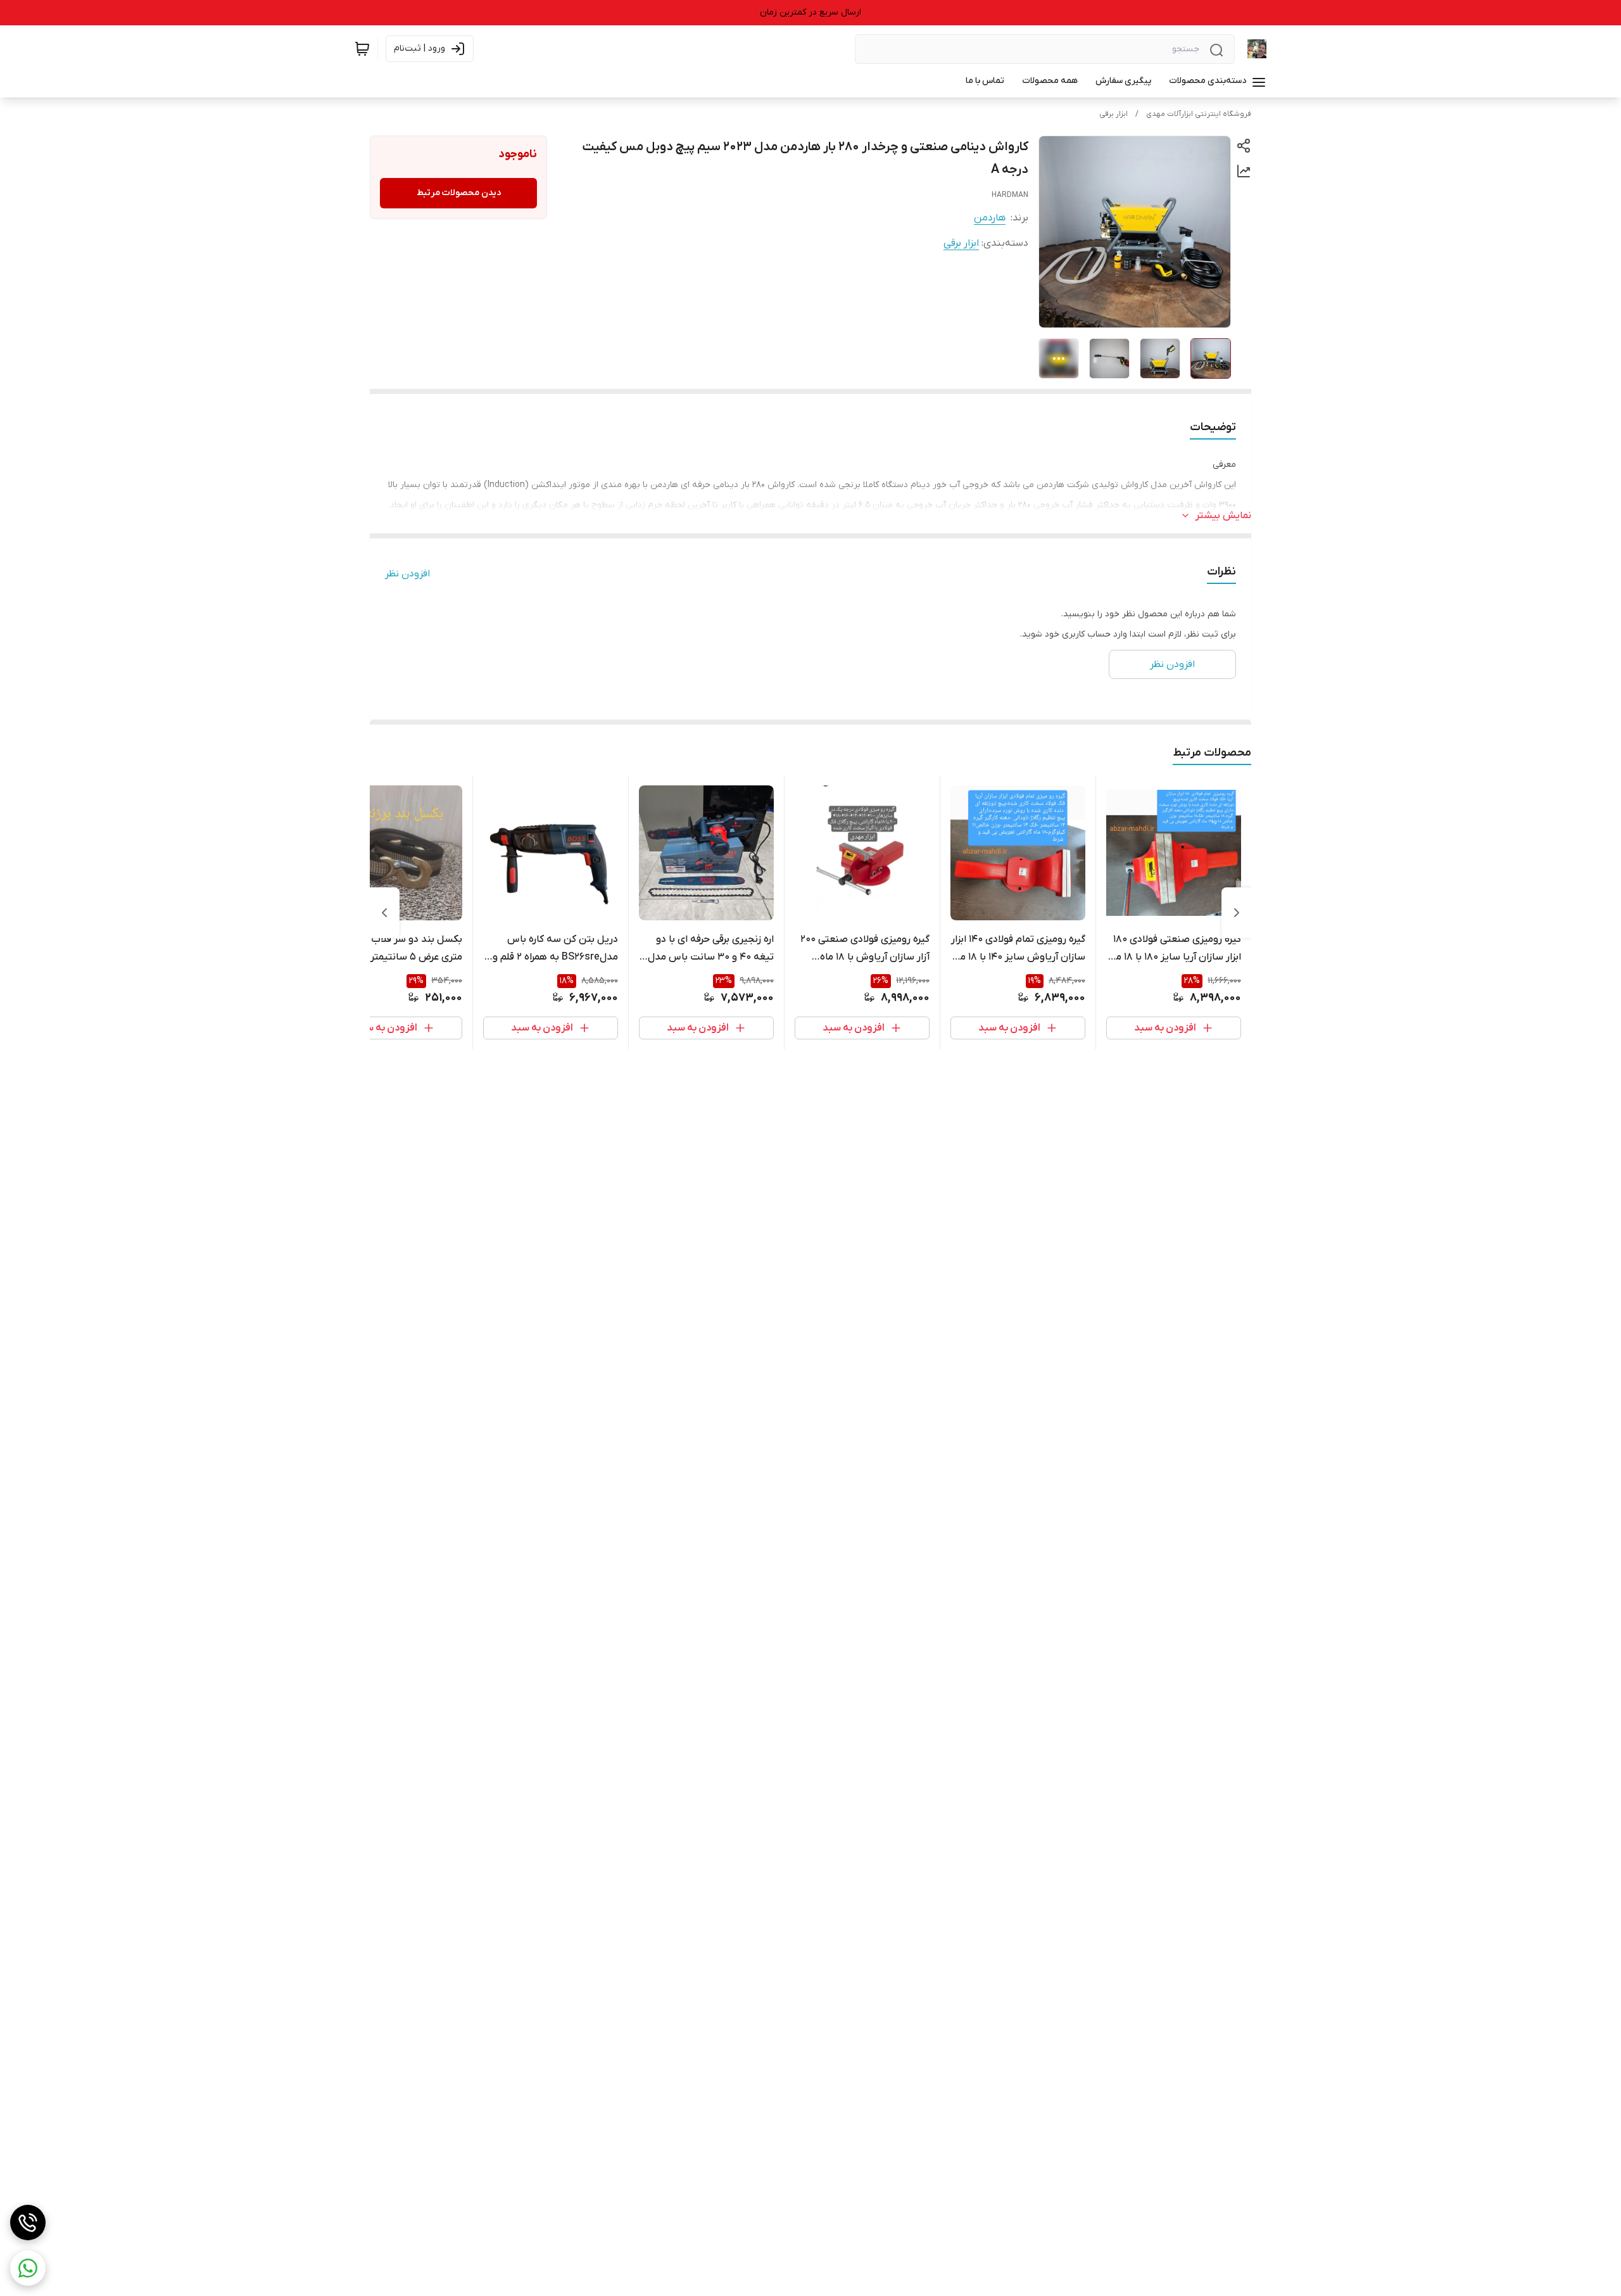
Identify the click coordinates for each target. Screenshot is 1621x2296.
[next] (384, 913)
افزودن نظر (407, 574)
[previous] (1237, 913)
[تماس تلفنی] (28, 2223)
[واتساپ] (28, 2268)
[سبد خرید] (362, 49)
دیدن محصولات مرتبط (459, 193)
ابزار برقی (1113, 114)
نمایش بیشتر (1223, 516)
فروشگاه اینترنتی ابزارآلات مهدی (1199, 114)
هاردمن (990, 218)
